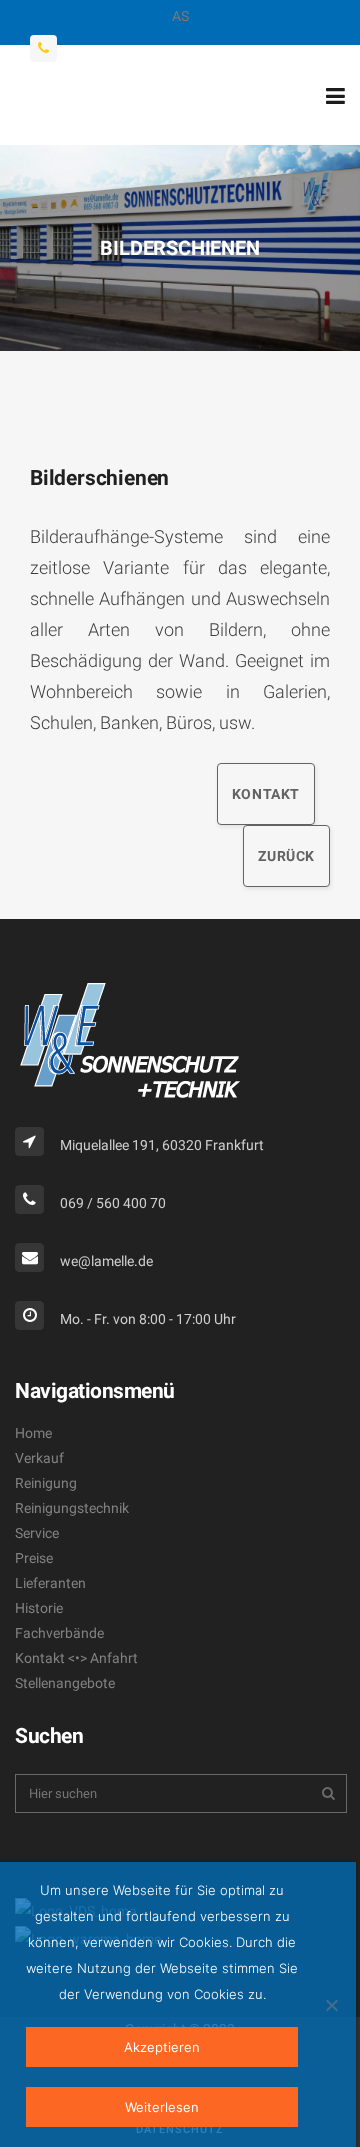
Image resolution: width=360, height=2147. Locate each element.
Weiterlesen (162, 2107)
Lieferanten (50, 1583)
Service (37, 1533)
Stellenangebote (65, 1683)
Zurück (286, 856)
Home (33, 1433)
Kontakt (266, 794)
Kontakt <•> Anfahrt (76, 1658)
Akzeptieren (162, 2047)
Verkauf (39, 1458)
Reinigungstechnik (72, 1508)
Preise (34, 1558)
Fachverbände (59, 1633)
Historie (39, 1608)
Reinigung (46, 1483)
